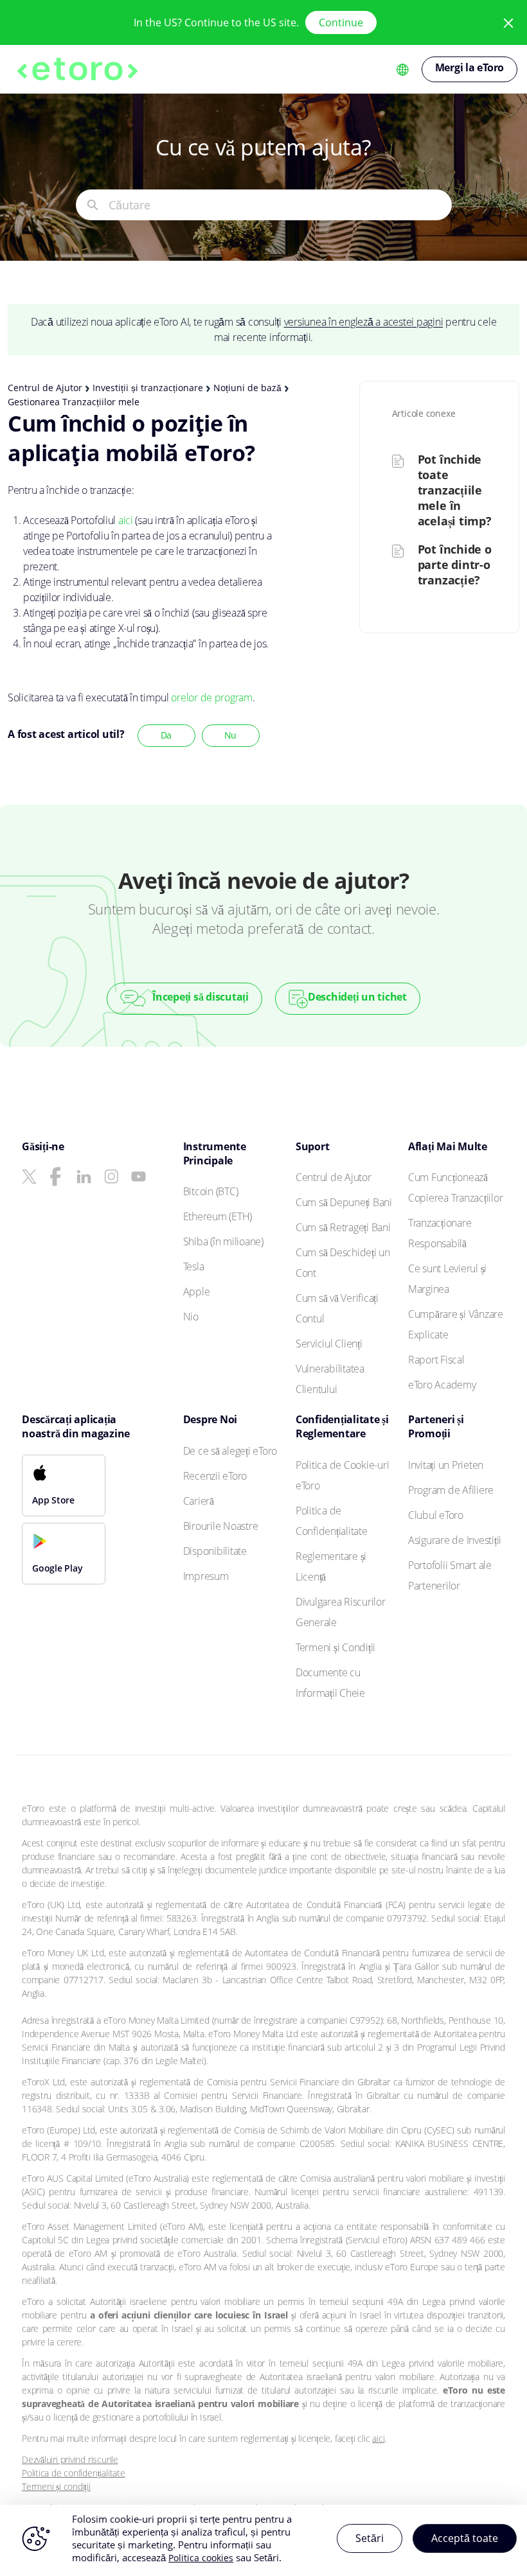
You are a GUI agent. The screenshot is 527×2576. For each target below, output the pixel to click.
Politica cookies (201, 2558)
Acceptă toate (465, 2538)
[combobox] (280, 205)
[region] (263, 2540)
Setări (370, 2538)
